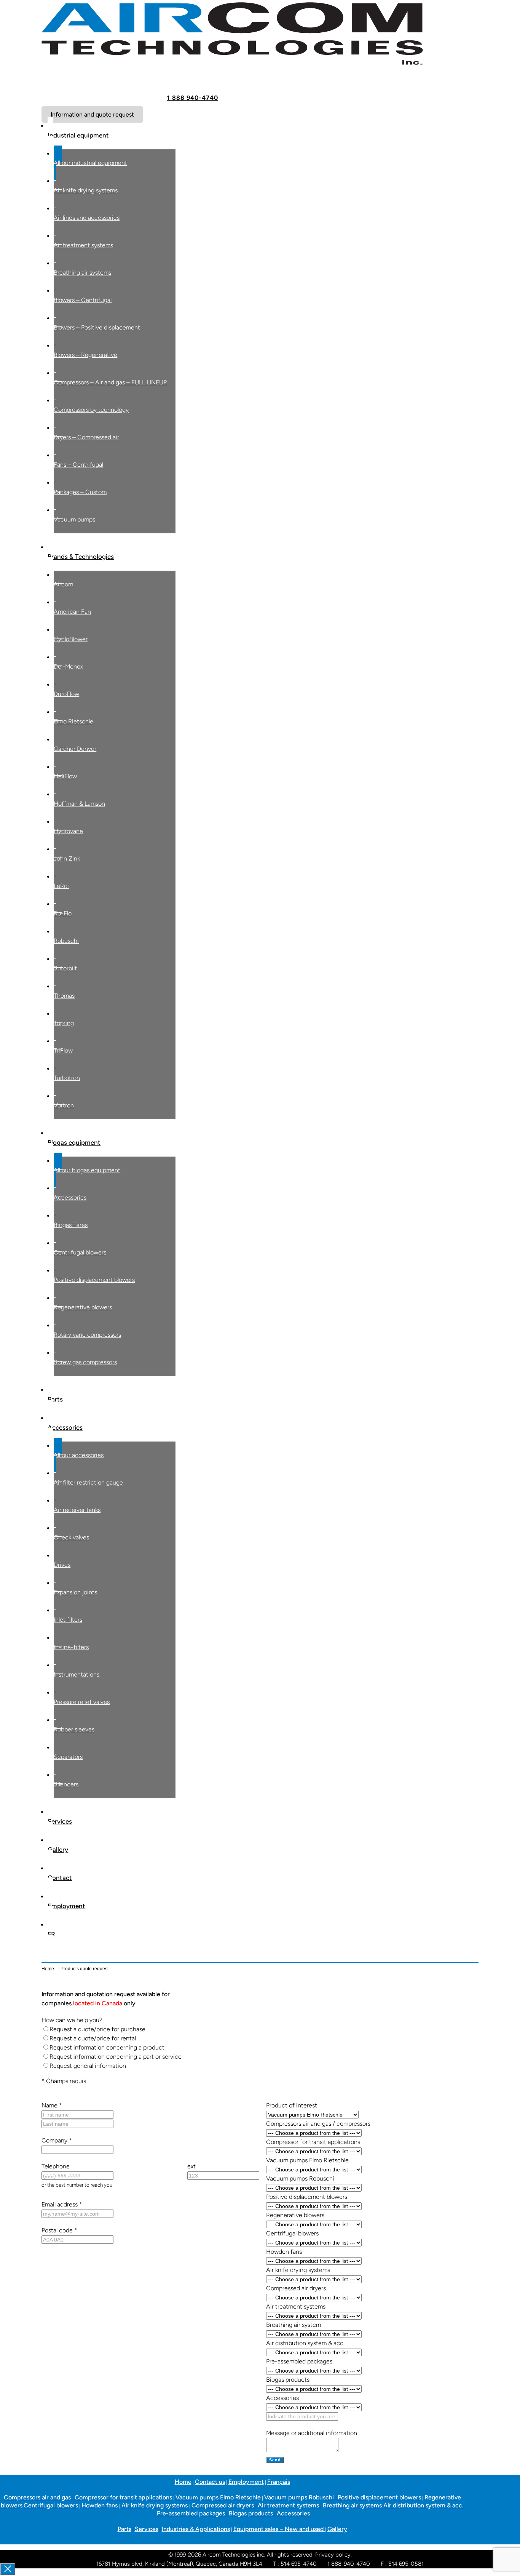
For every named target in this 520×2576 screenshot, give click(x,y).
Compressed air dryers (223, 2505)
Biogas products (252, 2513)
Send (275, 2460)
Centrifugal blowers (51, 2505)
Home (48, 1969)
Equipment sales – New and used (279, 2529)
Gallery (337, 2529)
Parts (124, 2529)
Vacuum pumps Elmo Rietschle (218, 2497)
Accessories (293, 2513)
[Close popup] (8, 2569)
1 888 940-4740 (193, 98)
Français (279, 2482)
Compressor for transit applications (123, 2497)
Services (147, 2529)
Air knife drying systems (155, 2505)
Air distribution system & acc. (423, 2505)
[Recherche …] (44, 1958)
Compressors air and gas (38, 2497)
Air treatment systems (289, 2505)
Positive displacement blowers (379, 2497)
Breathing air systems (353, 2505)
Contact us (210, 2482)
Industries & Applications (196, 2529)
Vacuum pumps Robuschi (300, 2497)
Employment (246, 2482)
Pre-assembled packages (192, 2513)
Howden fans (100, 2505)
